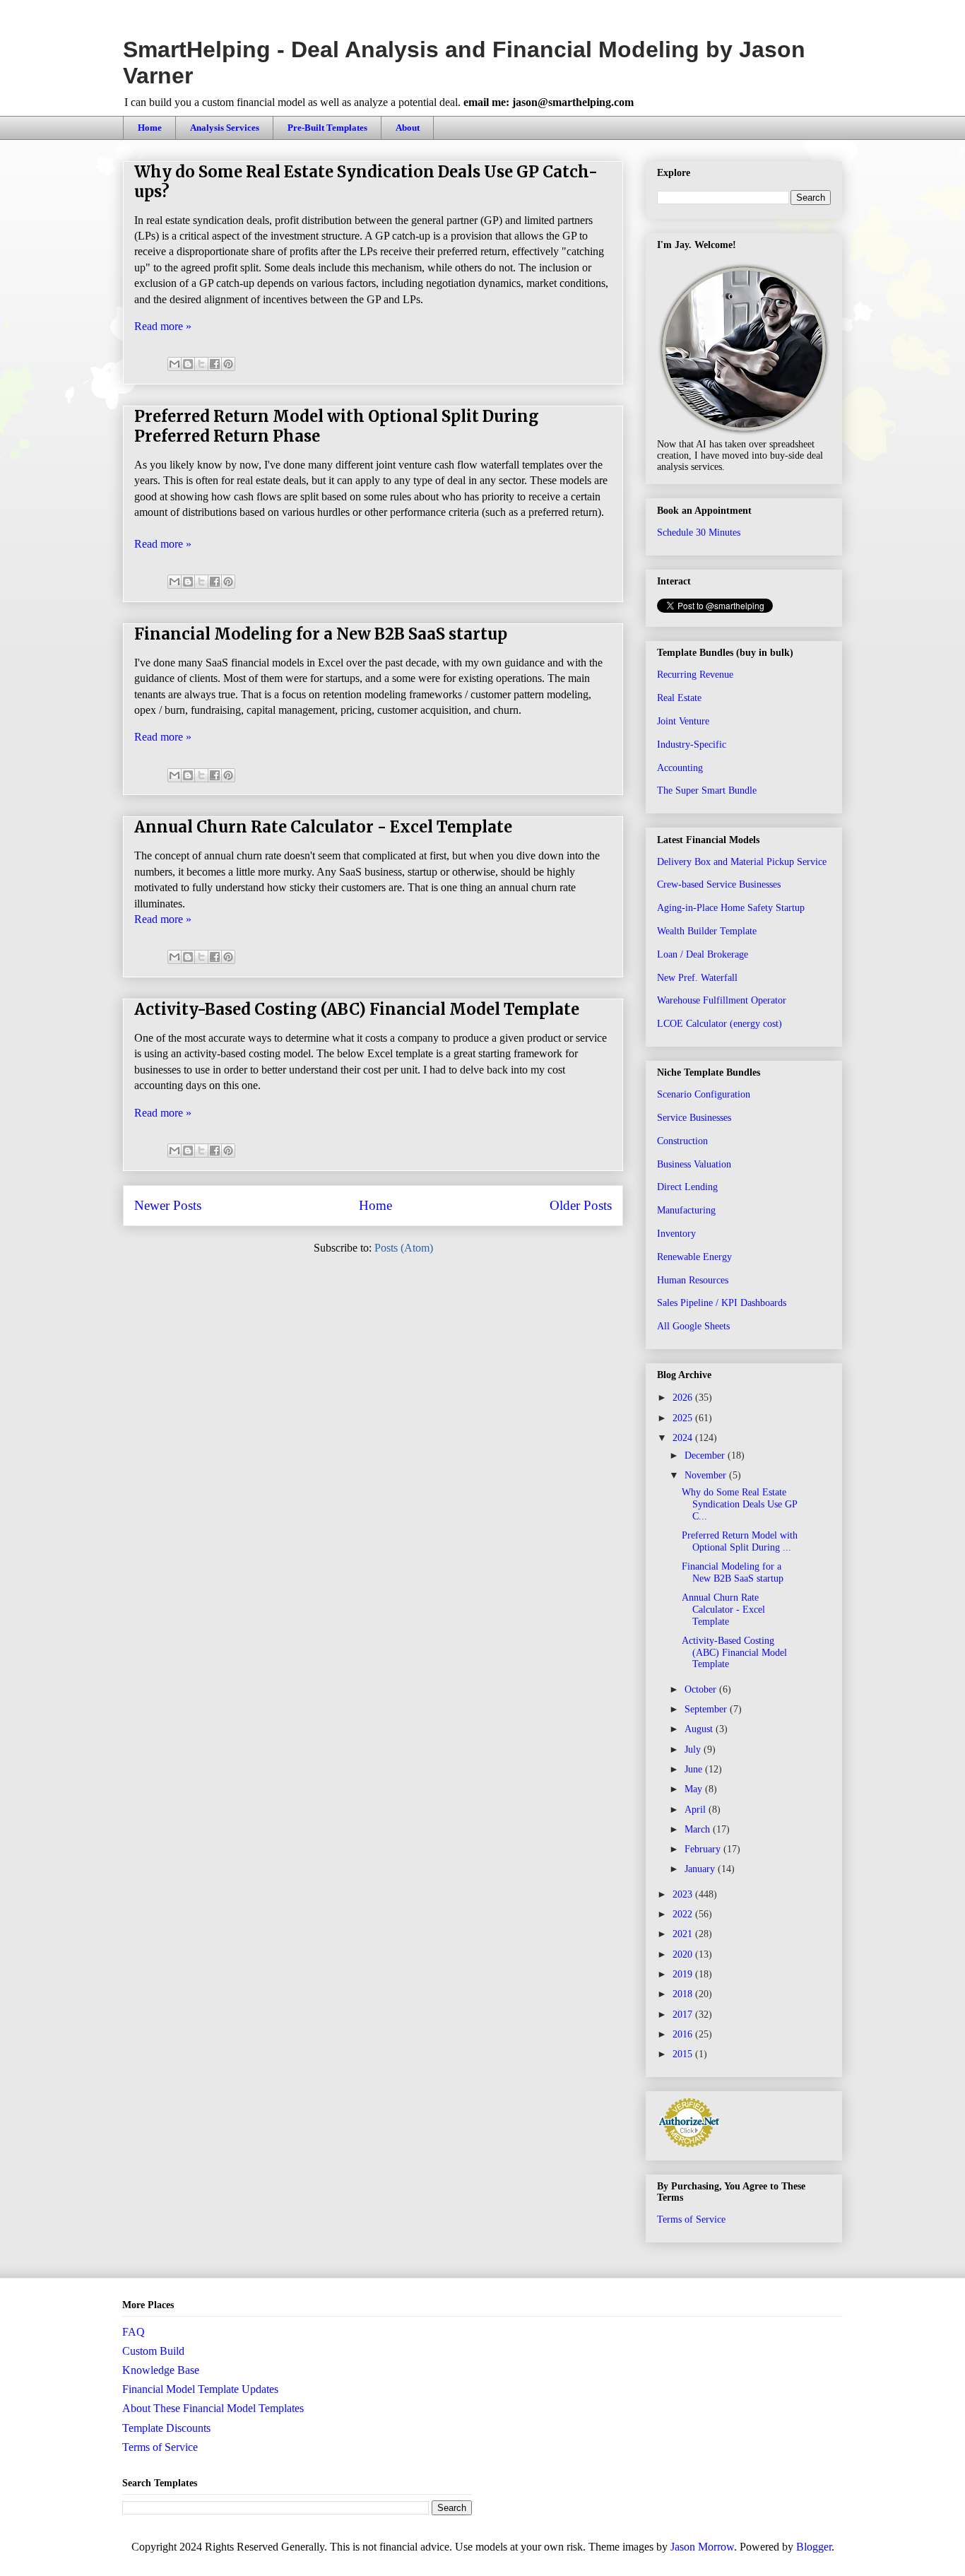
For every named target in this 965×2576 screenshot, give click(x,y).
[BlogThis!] (188, 364)
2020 (684, 1954)
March (699, 1829)
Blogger (814, 2547)
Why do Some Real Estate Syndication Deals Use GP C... (739, 1504)
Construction (682, 1141)
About (408, 128)
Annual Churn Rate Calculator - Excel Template (323, 827)
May (695, 1789)
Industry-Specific (692, 745)
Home (150, 128)
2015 (684, 2054)
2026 (684, 1398)
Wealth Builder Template (707, 931)
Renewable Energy (694, 1257)
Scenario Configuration (704, 1094)
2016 (684, 2034)
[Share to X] (201, 364)
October (702, 1689)
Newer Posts (168, 1205)
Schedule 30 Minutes (699, 533)
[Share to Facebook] (215, 364)
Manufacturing (686, 1210)
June (695, 1769)
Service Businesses (694, 1118)
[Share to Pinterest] (228, 364)
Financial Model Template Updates (200, 2389)
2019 (684, 1974)
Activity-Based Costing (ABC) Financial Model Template (357, 1009)
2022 (684, 1914)
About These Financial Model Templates (213, 2408)
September (707, 1709)
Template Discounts (166, 2428)
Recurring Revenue (695, 675)
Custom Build (153, 2351)
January (701, 1869)
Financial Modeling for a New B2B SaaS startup (321, 634)
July (694, 1749)
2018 (684, 1994)
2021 (684, 1934)
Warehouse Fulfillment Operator (722, 1000)
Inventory (676, 1234)
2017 (684, 2015)
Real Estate (679, 698)
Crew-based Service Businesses (719, 884)
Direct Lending (687, 1187)
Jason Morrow (702, 2547)
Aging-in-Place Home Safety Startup (731, 908)
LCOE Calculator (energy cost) (720, 1024)
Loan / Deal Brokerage (703, 954)
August (700, 1729)
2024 (684, 1438)
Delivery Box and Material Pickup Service (742, 862)
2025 (684, 1418)
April (697, 1810)
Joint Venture (683, 721)
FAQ (134, 2332)
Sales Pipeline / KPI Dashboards (722, 1303)
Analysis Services (225, 128)
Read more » (163, 326)
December (706, 1455)
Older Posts (581, 1205)
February (704, 1849)
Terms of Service (691, 2219)
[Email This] (174, 364)
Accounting (680, 768)
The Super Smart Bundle (707, 790)
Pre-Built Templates (327, 128)
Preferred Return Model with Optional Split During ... (740, 1541)
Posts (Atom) (404, 1248)
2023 (684, 1894)
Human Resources (693, 1280)
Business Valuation (694, 1164)
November (707, 1475)
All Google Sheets (693, 1326)
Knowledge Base (161, 2370)
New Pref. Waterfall (697, 978)
